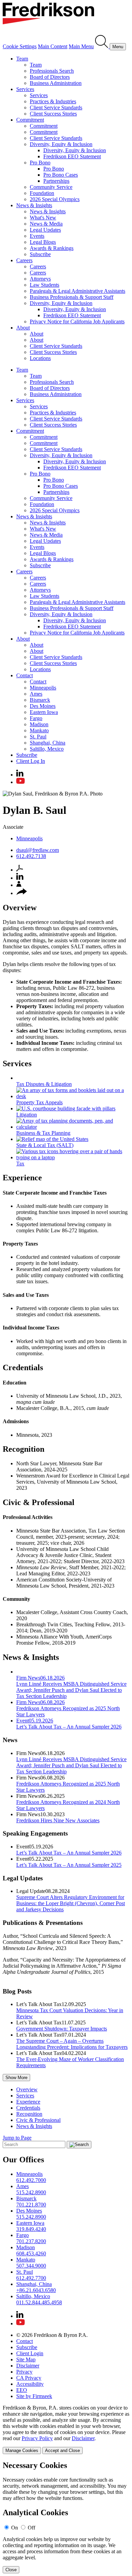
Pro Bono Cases (61, 175)
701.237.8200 (31, 2241)
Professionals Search (52, 71)
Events (37, 236)
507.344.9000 (31, 2266)
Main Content (53, 46)
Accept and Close (62, 2450)
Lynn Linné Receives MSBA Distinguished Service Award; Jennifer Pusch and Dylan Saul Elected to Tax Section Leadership (71, 1765)
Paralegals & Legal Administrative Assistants (78, 291)
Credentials (28, 2108)
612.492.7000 (31, 2180)
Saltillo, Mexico (47, 749)
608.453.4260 (31, 2253)
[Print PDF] (20, 870)
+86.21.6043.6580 (36, 2290)
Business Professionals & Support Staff (72, 297)
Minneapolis (43, 688)
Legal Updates (45, 230)
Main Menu (81, 46)
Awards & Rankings (52, 248)
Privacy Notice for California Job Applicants (77, 321)
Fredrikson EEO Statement (72, 156)
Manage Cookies (22, 2450)
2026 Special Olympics (55, 199)
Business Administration (56, 83)
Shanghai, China (48, 743)
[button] (22, 893)
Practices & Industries (53, 101)
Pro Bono (40, 163)
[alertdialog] (66, 2517)
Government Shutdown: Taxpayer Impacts (62, 2029)
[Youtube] (20, 782)
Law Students (45, 285)
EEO (22, 2390)
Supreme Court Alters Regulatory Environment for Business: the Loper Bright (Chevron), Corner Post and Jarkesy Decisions (71, 1903)
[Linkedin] (20, 775)
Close (11, 2570)
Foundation (42, 193)
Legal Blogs (43, 242)
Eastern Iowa (44, 712)
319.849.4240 (31, 2229)
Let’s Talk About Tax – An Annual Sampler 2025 (69, 1865)
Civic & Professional (38, 2120)
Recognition (29, 2114)
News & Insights (34, 205)
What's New (43, 218)
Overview (27, 2089)
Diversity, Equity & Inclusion (61, 144)
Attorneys (40, 279)
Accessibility (30, 2384)
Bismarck (40, 700)
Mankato (39, 730)
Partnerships (56, 181)
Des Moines (43, 706)
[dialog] (66, 2429)
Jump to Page (17, 2138)
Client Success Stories (53, 114)
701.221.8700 (31, 2205)
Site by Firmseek (34, 2396)
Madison (39, 724)
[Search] (102, 46)
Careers (24, 260)
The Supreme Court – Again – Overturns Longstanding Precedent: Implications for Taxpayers (72, 2044)
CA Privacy (29, 2378)
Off (31, 2528)
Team (22, 59)
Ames (36, 694)
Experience (28, 2102)
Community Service (51, 187)
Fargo (36, 718)
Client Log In (31, 761)
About (23, 328)
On (15, 2528)
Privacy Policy (37, 2438)
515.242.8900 (31, 2192)
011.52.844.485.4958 (39, 2302)
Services (25, 89)
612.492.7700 (31, 2278)
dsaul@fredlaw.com (38, 850)
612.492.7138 (31, 856)
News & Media (46, 224)
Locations (40, 358)
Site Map (26, 2359)
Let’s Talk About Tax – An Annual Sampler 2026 (69, 1853)
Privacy (24, 2372)
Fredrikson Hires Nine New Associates (58, 1820)
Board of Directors (50, 77)
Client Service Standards (56, 108)
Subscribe (40, 254)
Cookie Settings (20, 46)
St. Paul (38, 737)
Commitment (30, 120)
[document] (66, 2517)
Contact (25, 675)
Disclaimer (28, 2366)
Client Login (30, 2353)
